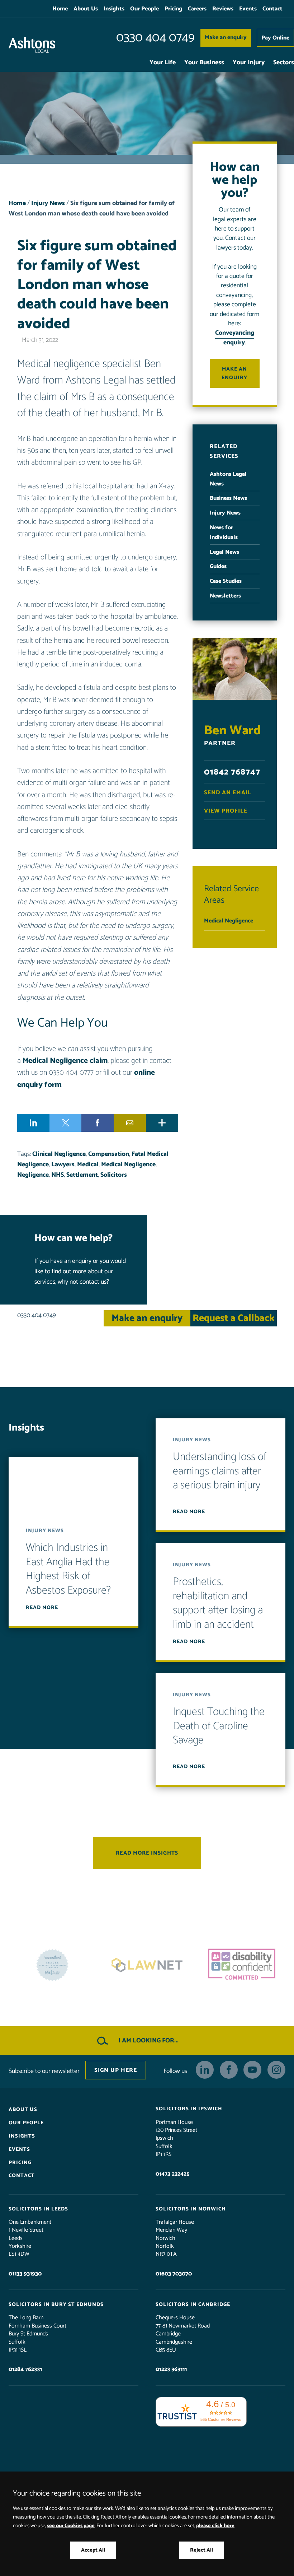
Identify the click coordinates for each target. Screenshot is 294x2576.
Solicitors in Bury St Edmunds (56, 2305)
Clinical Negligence (59, 1154)
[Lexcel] (242, 1965)
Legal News (224, 552)
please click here (215, 2526)
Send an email (228, 793)
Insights (114, 9)
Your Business (204, 63)
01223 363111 (171, 2369)
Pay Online (275, 38)
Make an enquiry (226, 38)
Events (248, 9)
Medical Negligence (128, 1165)
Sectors (284, 63)
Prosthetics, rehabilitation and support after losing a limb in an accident (218, 1603)
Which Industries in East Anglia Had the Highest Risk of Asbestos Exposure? (68, 1569)
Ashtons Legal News (228, 479)
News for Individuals (224, 533)
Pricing (173, 9)
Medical (88, 1165)
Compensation (109, 1154)
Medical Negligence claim (65, 1061)
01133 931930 (25, 2274)
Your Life (163, 63)
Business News (228, 498)
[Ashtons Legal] (32, 45)
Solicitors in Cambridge (193, 2305)
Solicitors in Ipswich (189, 2109)
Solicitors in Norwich (191, 2209)
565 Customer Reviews (221, 2419)
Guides (218, 566)
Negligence (33, 1175)
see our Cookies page (71, 2526)
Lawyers (63, 1165)
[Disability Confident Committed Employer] (147, 1965)
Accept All (93, 2550)
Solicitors (114, 1175)
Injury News (48, 203)
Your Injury (249, 63)
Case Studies (226, 581)
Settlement (82, 1175)
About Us (86, 9)
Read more (42, 1608)
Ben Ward (233, 731)
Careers (197, 9)
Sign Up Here (116, 2070)
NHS (58, 1175)
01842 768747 (232, 772)
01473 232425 (172, 2174)
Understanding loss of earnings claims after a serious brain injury (220, 1471)
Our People (144, 9)
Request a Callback (234, 1318)
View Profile (226, 811)
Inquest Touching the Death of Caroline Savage (219, 1726)
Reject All (201, 2550)
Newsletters (225, 596)
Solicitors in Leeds (38, 2209)
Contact (272, 9)
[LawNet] (52, 1965)
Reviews (223, 9)
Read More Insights (147, 1853)
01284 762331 (25, 2369)
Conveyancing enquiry (235, 338)
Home (60, 9)
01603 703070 (174, 2274)
